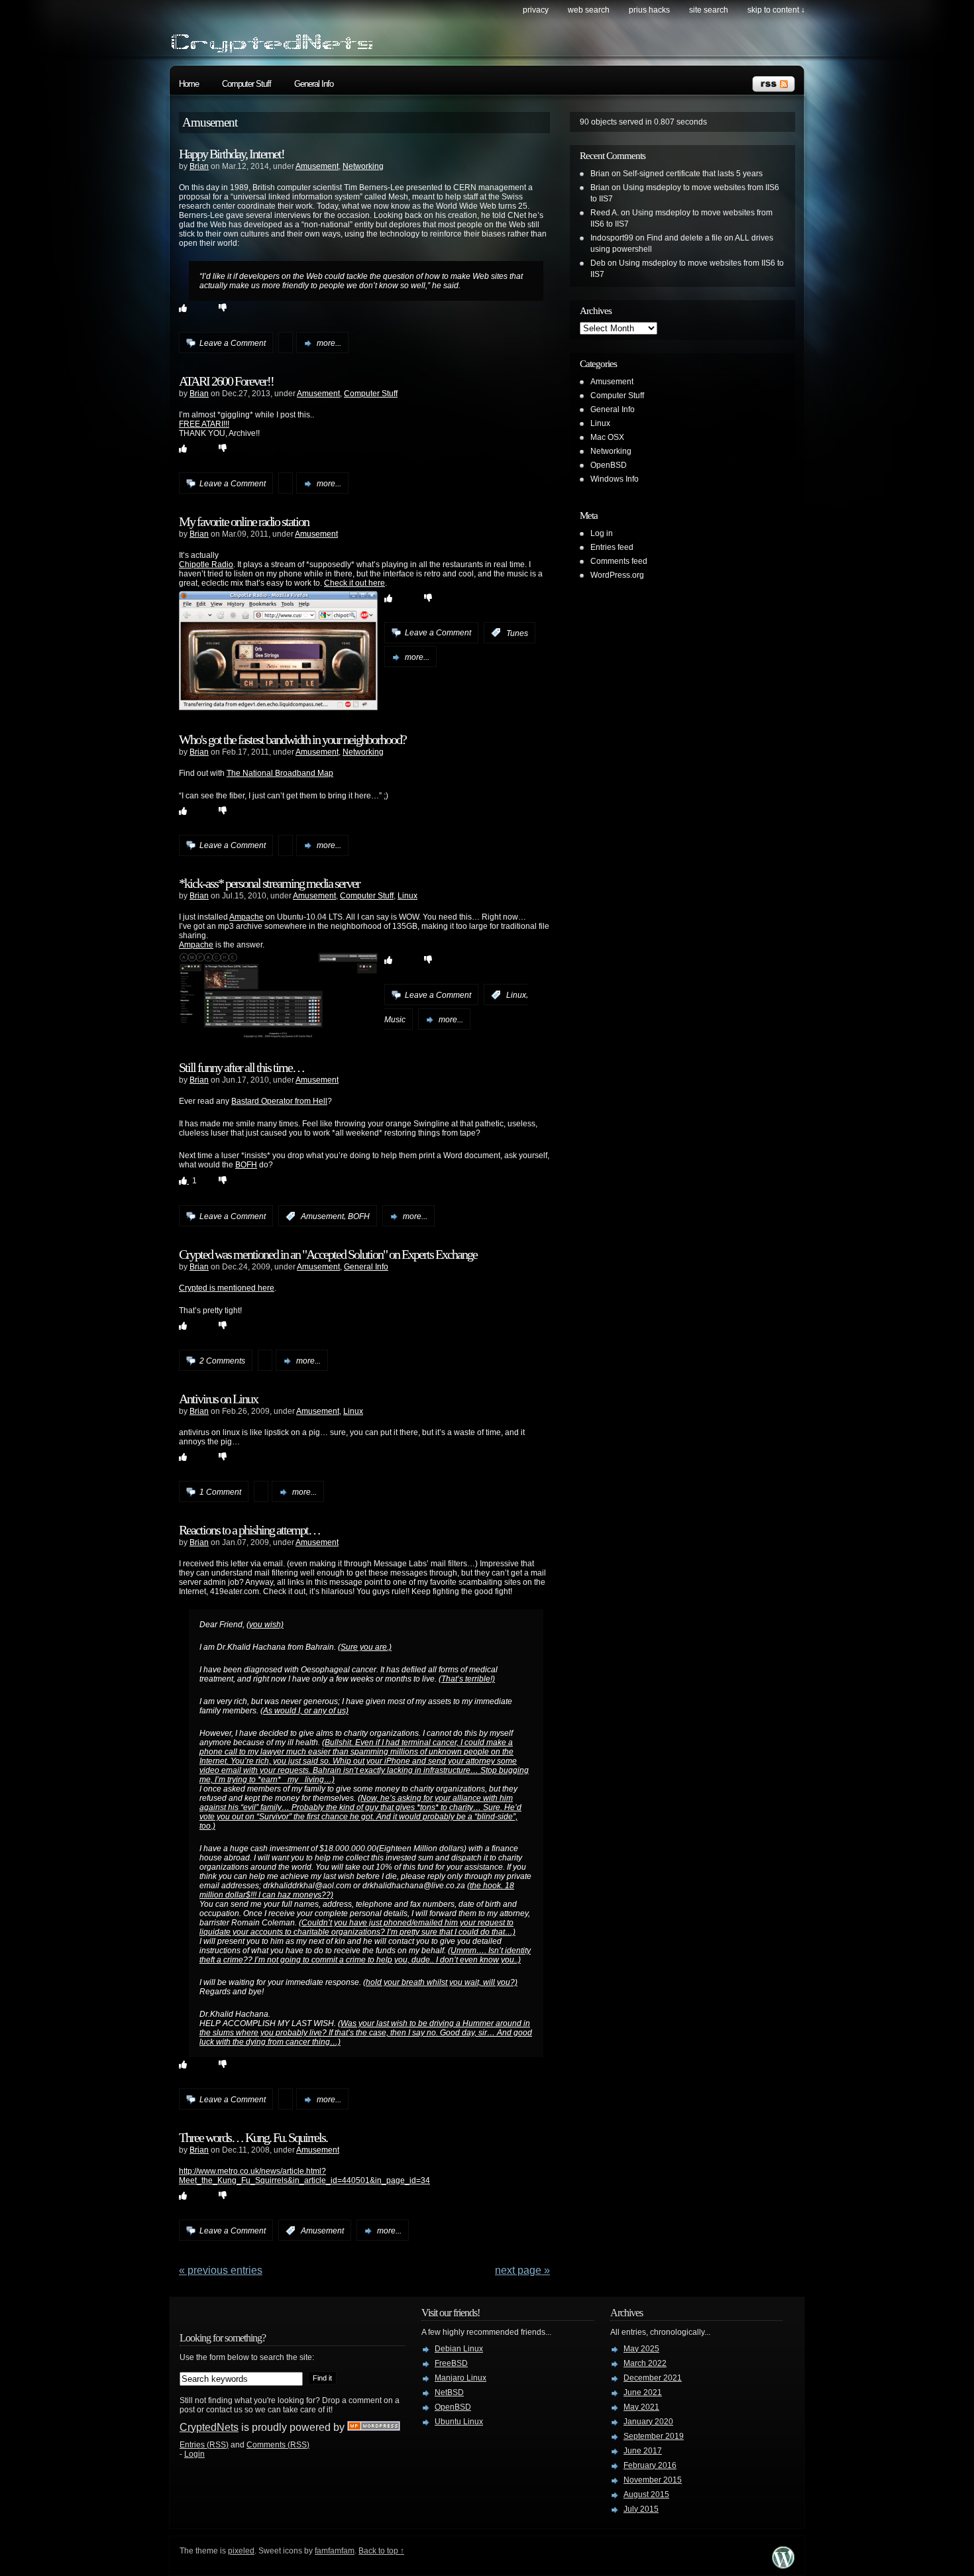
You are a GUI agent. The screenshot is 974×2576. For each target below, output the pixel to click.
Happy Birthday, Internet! (232, 154)
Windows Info (615, 479)
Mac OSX (607, 437)
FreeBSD (451, 2363)
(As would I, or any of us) (304, 1711)
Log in (602, 533)
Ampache (246, 917)
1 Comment (220, 1492)
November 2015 (653, 2480)
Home (189, 84)
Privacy (536, 10)
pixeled (241, 2551)
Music (395, 1020)
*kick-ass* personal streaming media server (269, 883)
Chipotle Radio (206, 564)
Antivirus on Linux (218, 1399)
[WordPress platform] (783, 2565)
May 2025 (641, 2349)
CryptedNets (209, 2427)
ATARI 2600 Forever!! (226, 381)
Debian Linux (459, 2349)
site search (709, 10)
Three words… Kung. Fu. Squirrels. (253, 2137)
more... (329, 343)
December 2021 (653, 2378)
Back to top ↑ (381, 2551)
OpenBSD (609, 465)
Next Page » (522, 2270)
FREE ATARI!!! (204, 424)
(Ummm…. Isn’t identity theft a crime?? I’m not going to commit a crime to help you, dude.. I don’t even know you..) (365, 1955)
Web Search (589, 10)
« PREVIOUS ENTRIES (221, 2270)
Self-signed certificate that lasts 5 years (693, 174)
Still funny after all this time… (242, 1067)
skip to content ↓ (776, 10)
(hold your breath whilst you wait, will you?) (440, 1982)
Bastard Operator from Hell (279, 1101)
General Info (314, 84)
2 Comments (222, 1361)
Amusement (317, 166)
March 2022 (645, 2363)
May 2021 (641, 2407)
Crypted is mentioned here (227, 1288)
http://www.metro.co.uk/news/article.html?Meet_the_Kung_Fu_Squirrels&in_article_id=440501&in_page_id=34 (304, 2176)
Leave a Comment (233, 343)
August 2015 (646, 2495)
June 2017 (643, 2451)
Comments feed (619, 561)
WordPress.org (617, 575)
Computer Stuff (246, 84)
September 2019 (654, 2436)
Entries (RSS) (204, 2445)
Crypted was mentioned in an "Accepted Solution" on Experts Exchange (328, 1254)
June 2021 (643, 2392)
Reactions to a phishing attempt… (249, 1530)
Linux (407, 896)
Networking (363, 166)
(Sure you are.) (365, 1647)
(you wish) (265, 1625)
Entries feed (612, 547)
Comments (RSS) (278, 2445)
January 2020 (648, 2422)
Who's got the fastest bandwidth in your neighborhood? (293, 739)
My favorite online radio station (244, 521)
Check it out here (354, 583)
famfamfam (335, 2551)
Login (194, 2454)
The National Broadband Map (280, 773)
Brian (199, 166)
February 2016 (650, 2465)
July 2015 (641, 2509)
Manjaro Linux (460, 2378)
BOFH (246, 1165)
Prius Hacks (649, 10)
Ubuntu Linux (459, 2422)
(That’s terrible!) (467, 1679)
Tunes (517, 633)
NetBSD (449, 2392)
